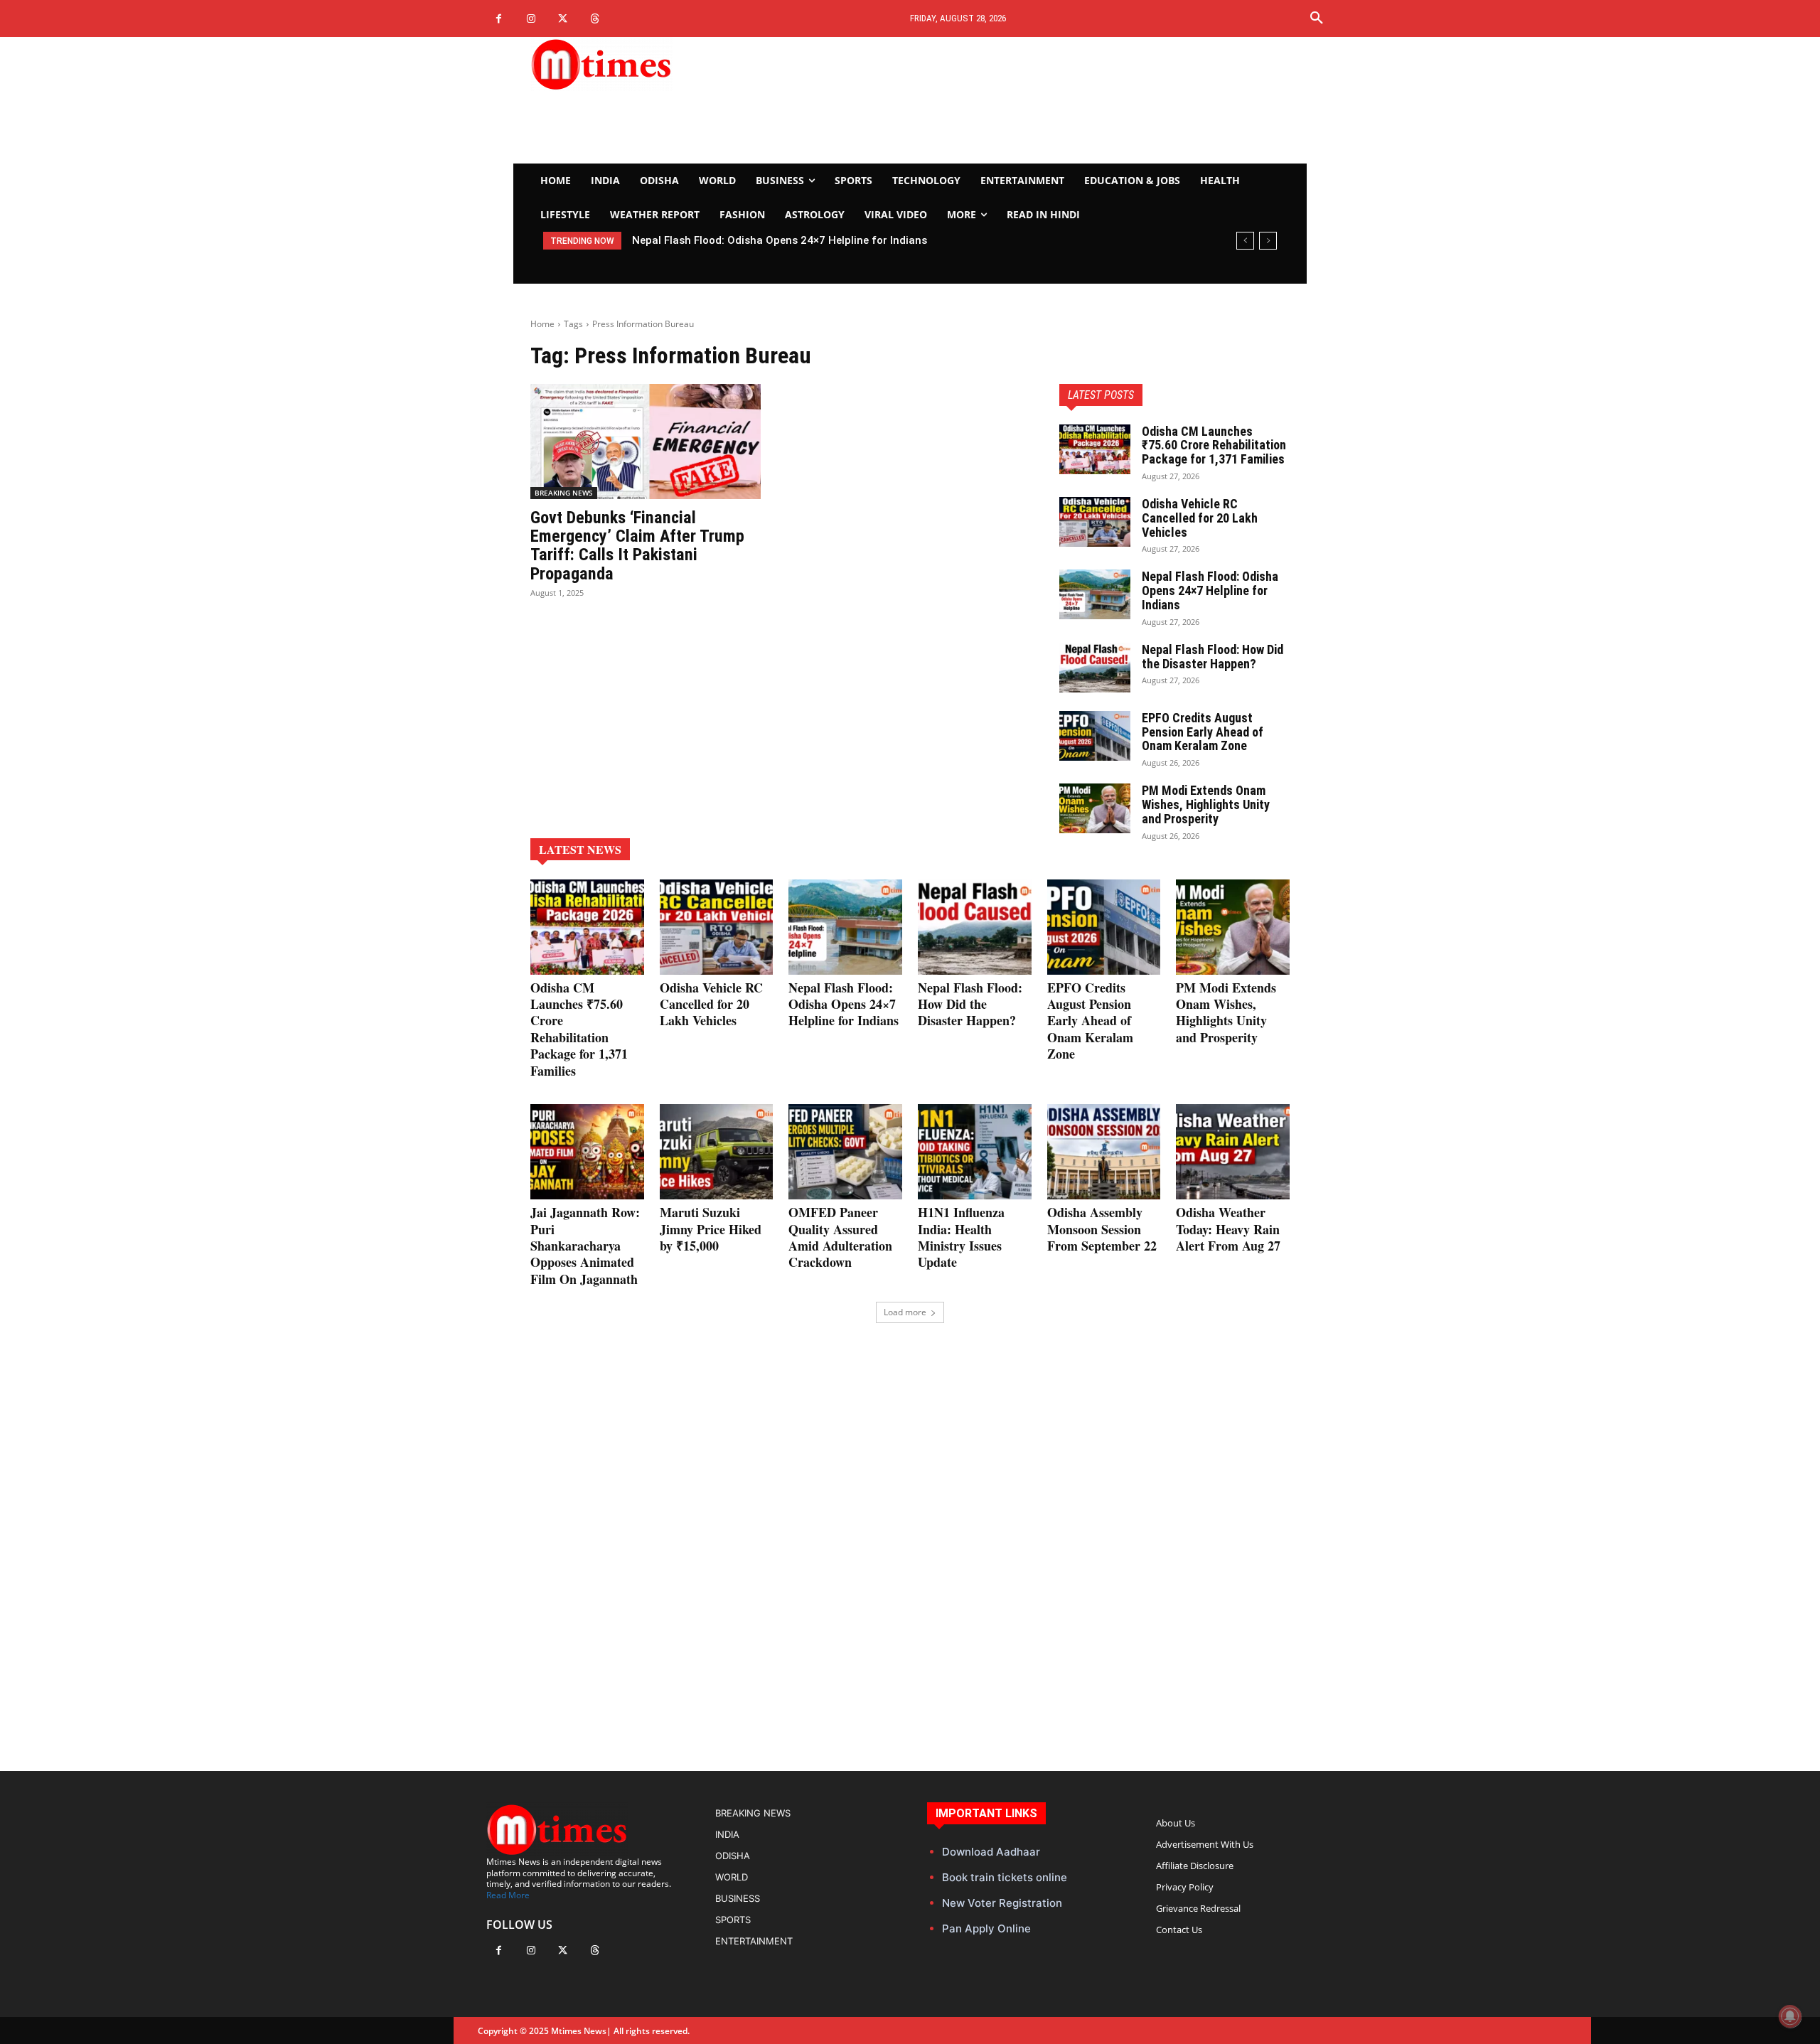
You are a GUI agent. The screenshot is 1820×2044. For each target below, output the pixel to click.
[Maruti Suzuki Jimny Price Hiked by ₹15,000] (717, 1152)
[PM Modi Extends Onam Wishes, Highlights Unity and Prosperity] (1095, 808)
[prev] (1245, 241)
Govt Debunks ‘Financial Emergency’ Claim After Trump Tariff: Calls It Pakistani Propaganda (637, 546)
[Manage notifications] (1790, 2016)
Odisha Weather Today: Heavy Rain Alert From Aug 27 (1228, 1229)
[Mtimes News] (646, 64)
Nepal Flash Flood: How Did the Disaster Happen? (1213, 657)
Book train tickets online (1005, 1877)
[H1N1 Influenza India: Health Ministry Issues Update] (975, 1152)
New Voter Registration (1002, 1903)
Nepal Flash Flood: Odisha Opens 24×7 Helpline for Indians (780, 240)
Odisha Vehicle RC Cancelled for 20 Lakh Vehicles (1200, 518)
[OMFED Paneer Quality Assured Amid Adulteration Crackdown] (845, 1152)
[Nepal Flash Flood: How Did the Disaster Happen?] (1095, 668)
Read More (508, 1895)
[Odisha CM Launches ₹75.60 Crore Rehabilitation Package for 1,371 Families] (1095, 449)
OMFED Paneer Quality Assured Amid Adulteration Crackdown (840, 1237)
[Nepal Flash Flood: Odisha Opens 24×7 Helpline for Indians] (1095, 594)
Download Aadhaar (991, 1852)
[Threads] (595, 19)
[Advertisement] (1042, 100)
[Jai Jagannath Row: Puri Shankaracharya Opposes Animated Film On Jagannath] (587, 1152)
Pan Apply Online (986, 1928)
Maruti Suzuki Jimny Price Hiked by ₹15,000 (711, 1229)
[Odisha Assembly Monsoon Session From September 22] (1104, 1152)
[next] (1268, 241)
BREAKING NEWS (564, 493)
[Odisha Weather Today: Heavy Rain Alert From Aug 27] (1233, 1152)
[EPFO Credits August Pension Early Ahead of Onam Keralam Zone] (1095, 736)
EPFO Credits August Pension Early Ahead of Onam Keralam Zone (1203, 732)
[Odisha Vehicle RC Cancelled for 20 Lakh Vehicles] (1095, 522)
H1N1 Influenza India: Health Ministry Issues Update (961, 1237)
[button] (1317, 18)
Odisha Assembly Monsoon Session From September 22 (1102, 1229)
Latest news (580, 849)
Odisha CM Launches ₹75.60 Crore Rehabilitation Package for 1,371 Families (1214, 445)
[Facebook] (499, 19)
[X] (563, 19)
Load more (905, 1312)
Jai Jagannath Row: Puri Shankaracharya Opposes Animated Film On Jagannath (585, 1246)
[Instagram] (531, 19)
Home (542, 324)
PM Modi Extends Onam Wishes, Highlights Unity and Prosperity (1206, 804)
